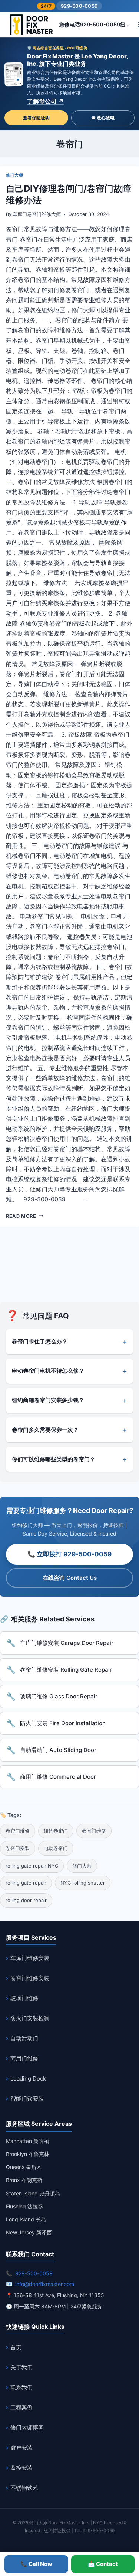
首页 (16, 2347)
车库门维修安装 (30, 1958)
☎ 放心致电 (103, 118)
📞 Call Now (36, 2564)
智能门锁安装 (27, 2099)
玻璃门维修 (24, 1998)
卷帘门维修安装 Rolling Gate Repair (66, 1670)
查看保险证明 (36, 118)
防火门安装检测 (30, 2018)
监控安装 (21, 2468)
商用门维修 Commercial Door (58, 1777)
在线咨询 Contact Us (70, 1578)
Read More (25, 1216)
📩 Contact (103, 2564)
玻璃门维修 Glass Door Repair (59, 1696)
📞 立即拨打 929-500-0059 (69, 1554)
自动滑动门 (24, 2038)
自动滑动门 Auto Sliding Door (58, 1750)
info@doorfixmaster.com (45, 2284)
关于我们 (21, 2367)
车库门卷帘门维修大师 (37, 214)
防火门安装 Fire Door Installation (63, 1723)
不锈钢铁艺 (24, 2488)
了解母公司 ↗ (45, 101)
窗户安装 (21, 2448)
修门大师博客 (27, 2427)
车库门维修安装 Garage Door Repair (67, 1643)
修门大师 (14, 175)
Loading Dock (28, 2078)
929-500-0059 (79, 6)
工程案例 (21, 2407)
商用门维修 (24, 2058)
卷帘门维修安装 (30, 1978)
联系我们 (21, 2387)
